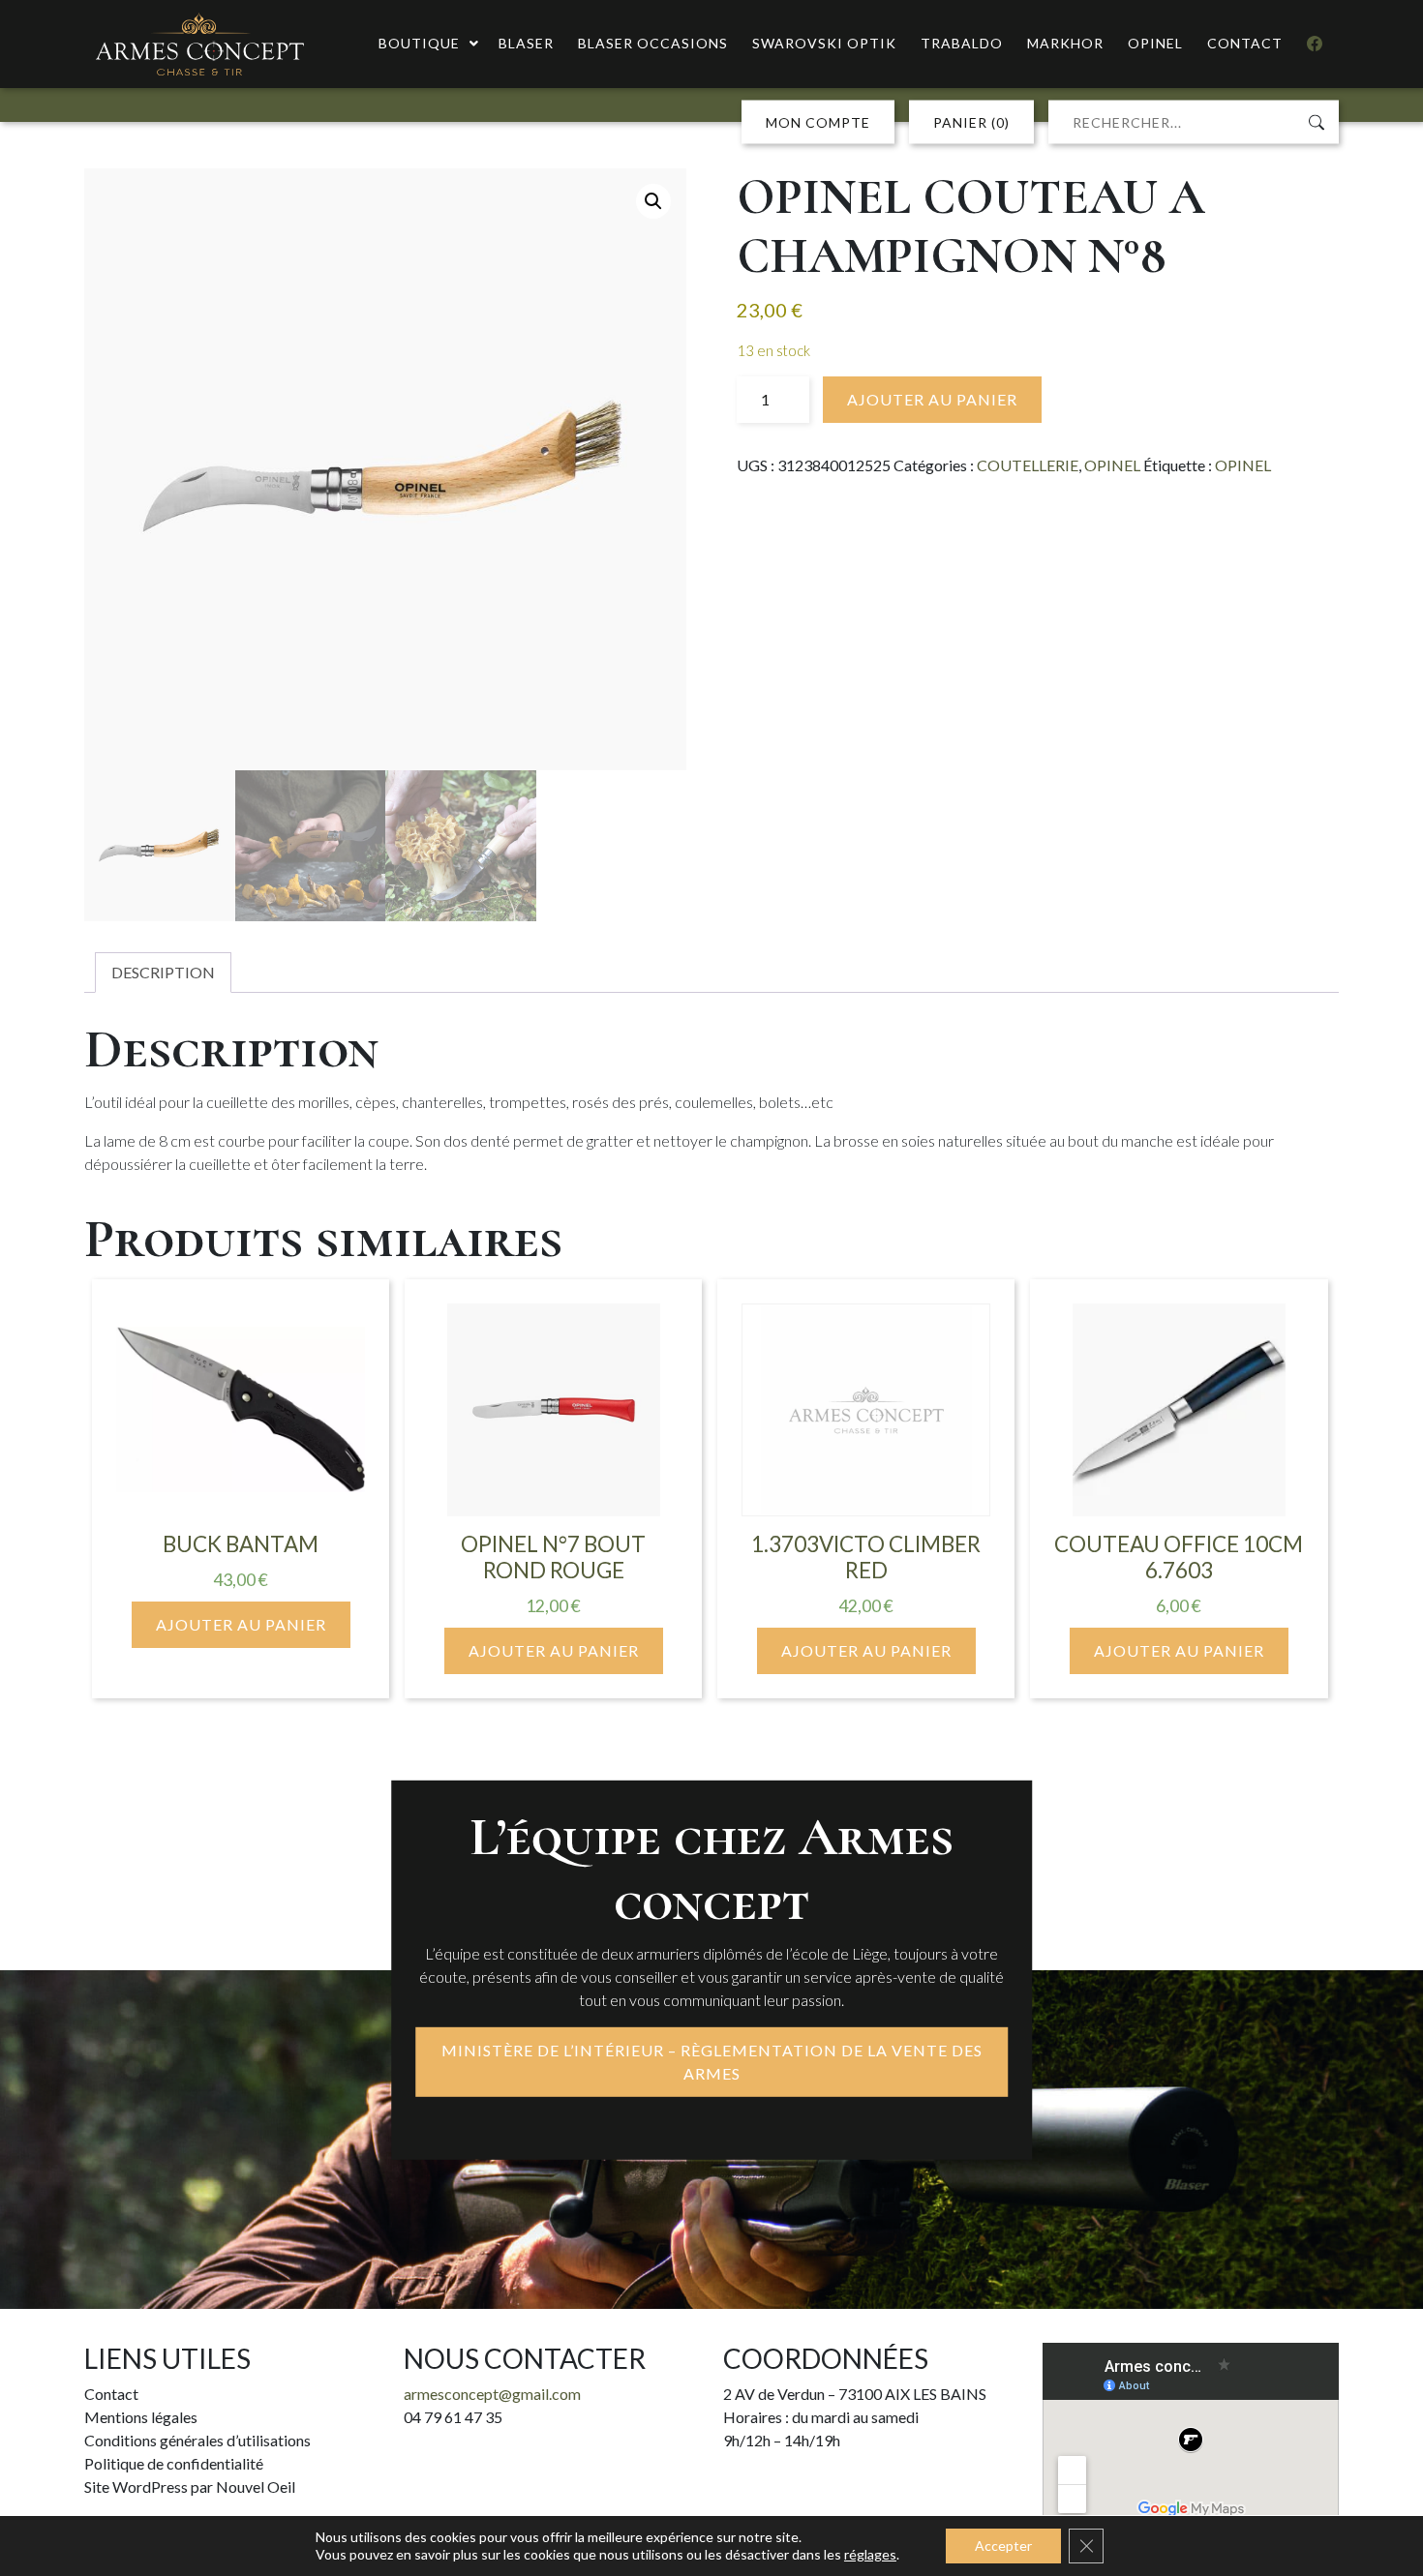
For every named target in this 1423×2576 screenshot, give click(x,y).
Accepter (1003, 2546)
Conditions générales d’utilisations (197, 2440)
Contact (111, 2394)
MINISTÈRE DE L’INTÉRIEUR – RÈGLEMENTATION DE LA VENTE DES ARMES (712, 2062)
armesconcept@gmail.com (492, 2394)
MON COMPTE (818, 122)
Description (163, 972)
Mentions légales (141, 2417)
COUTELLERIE (1028, 465)
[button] (653, 201)
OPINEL (1112, 465)
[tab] (163, 973)
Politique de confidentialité (174, 2463)
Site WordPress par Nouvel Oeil (190, 2486)
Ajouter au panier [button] (241, 1624)
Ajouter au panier (932, 399)
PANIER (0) (971, 122)
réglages (870, 2554)
